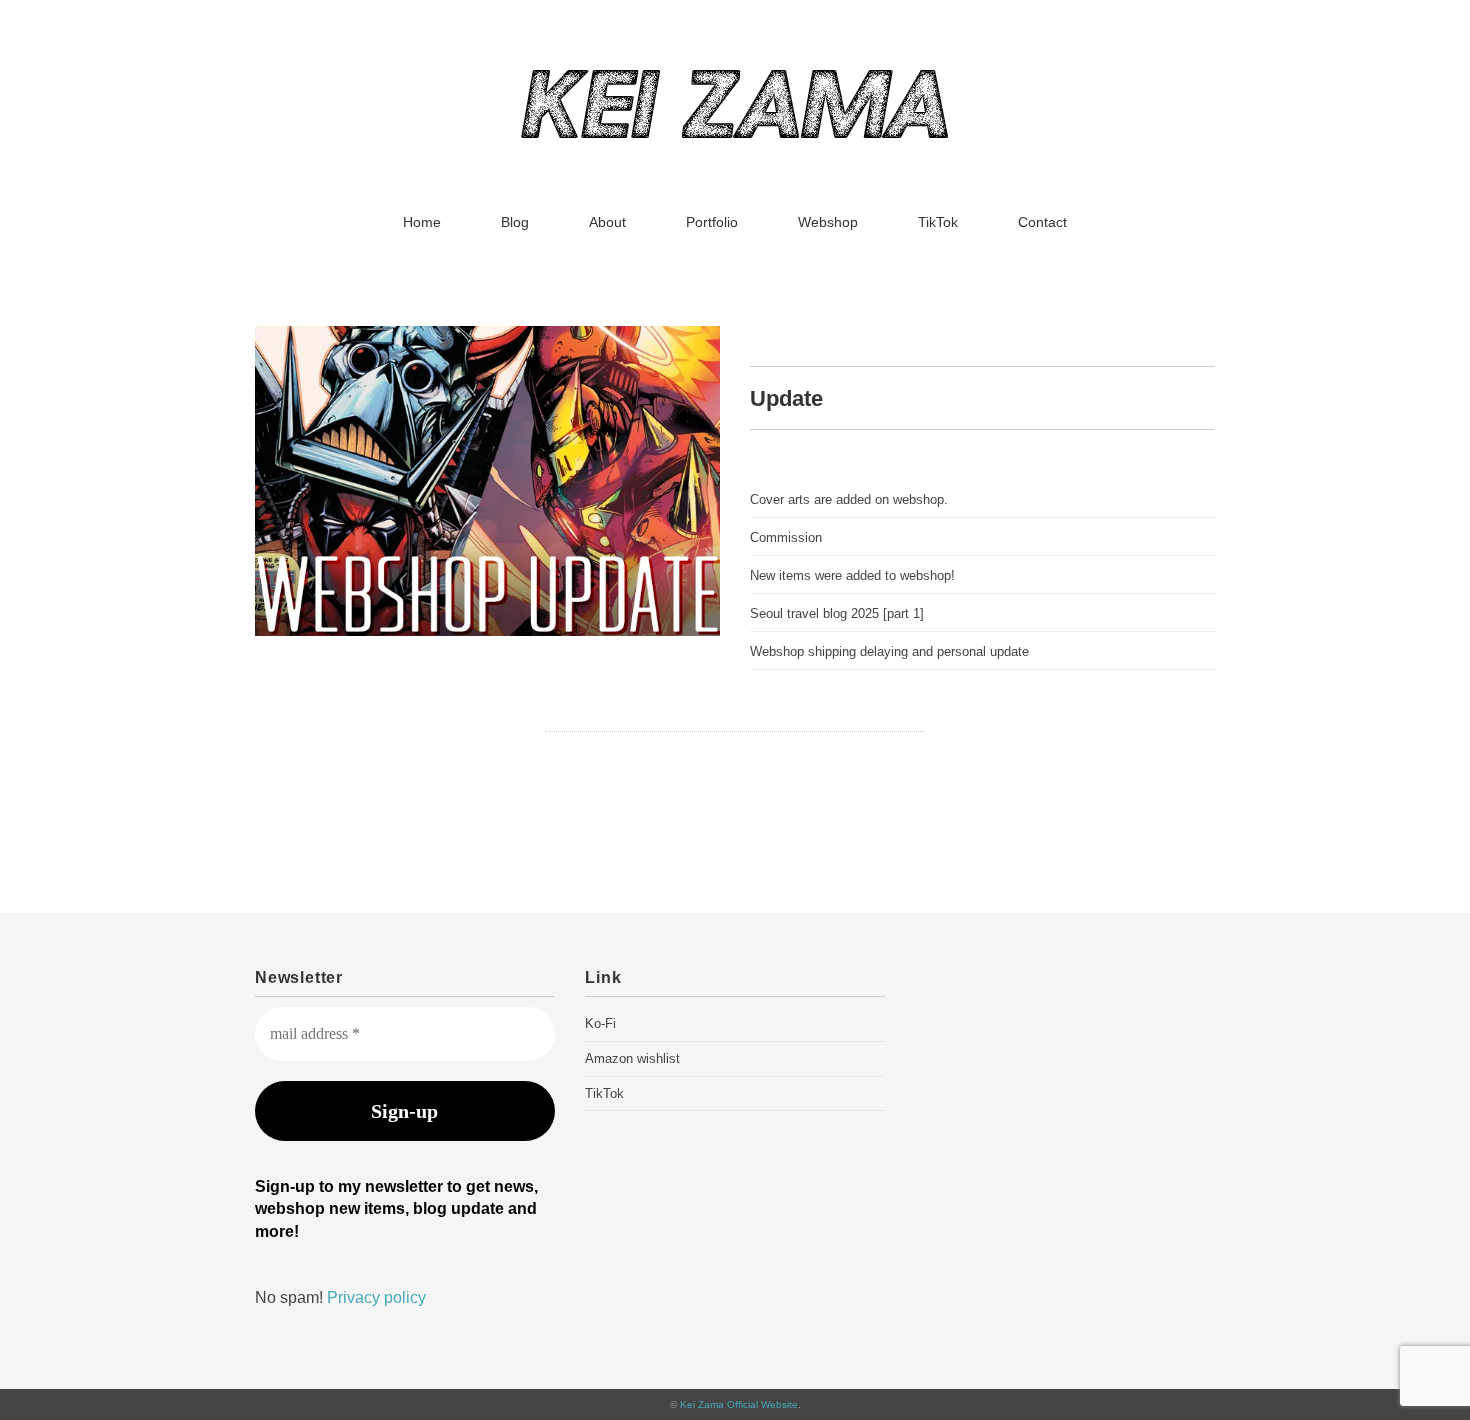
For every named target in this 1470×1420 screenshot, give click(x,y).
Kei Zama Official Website (739, 1404)
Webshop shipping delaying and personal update (889, 651)
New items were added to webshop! (852, 575)
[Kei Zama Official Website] (735, 84)
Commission (786, 537)
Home (422, 222)
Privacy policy (376, 1297)
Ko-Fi (600, 1023)
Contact (1042, 222)
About (607, 222)
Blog (515, 222)
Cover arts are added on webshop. (849, 499)
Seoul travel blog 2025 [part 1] (837, 613)
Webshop (828, 222)
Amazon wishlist (632, 1058)
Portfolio (712, 222)
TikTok (938, 222)
